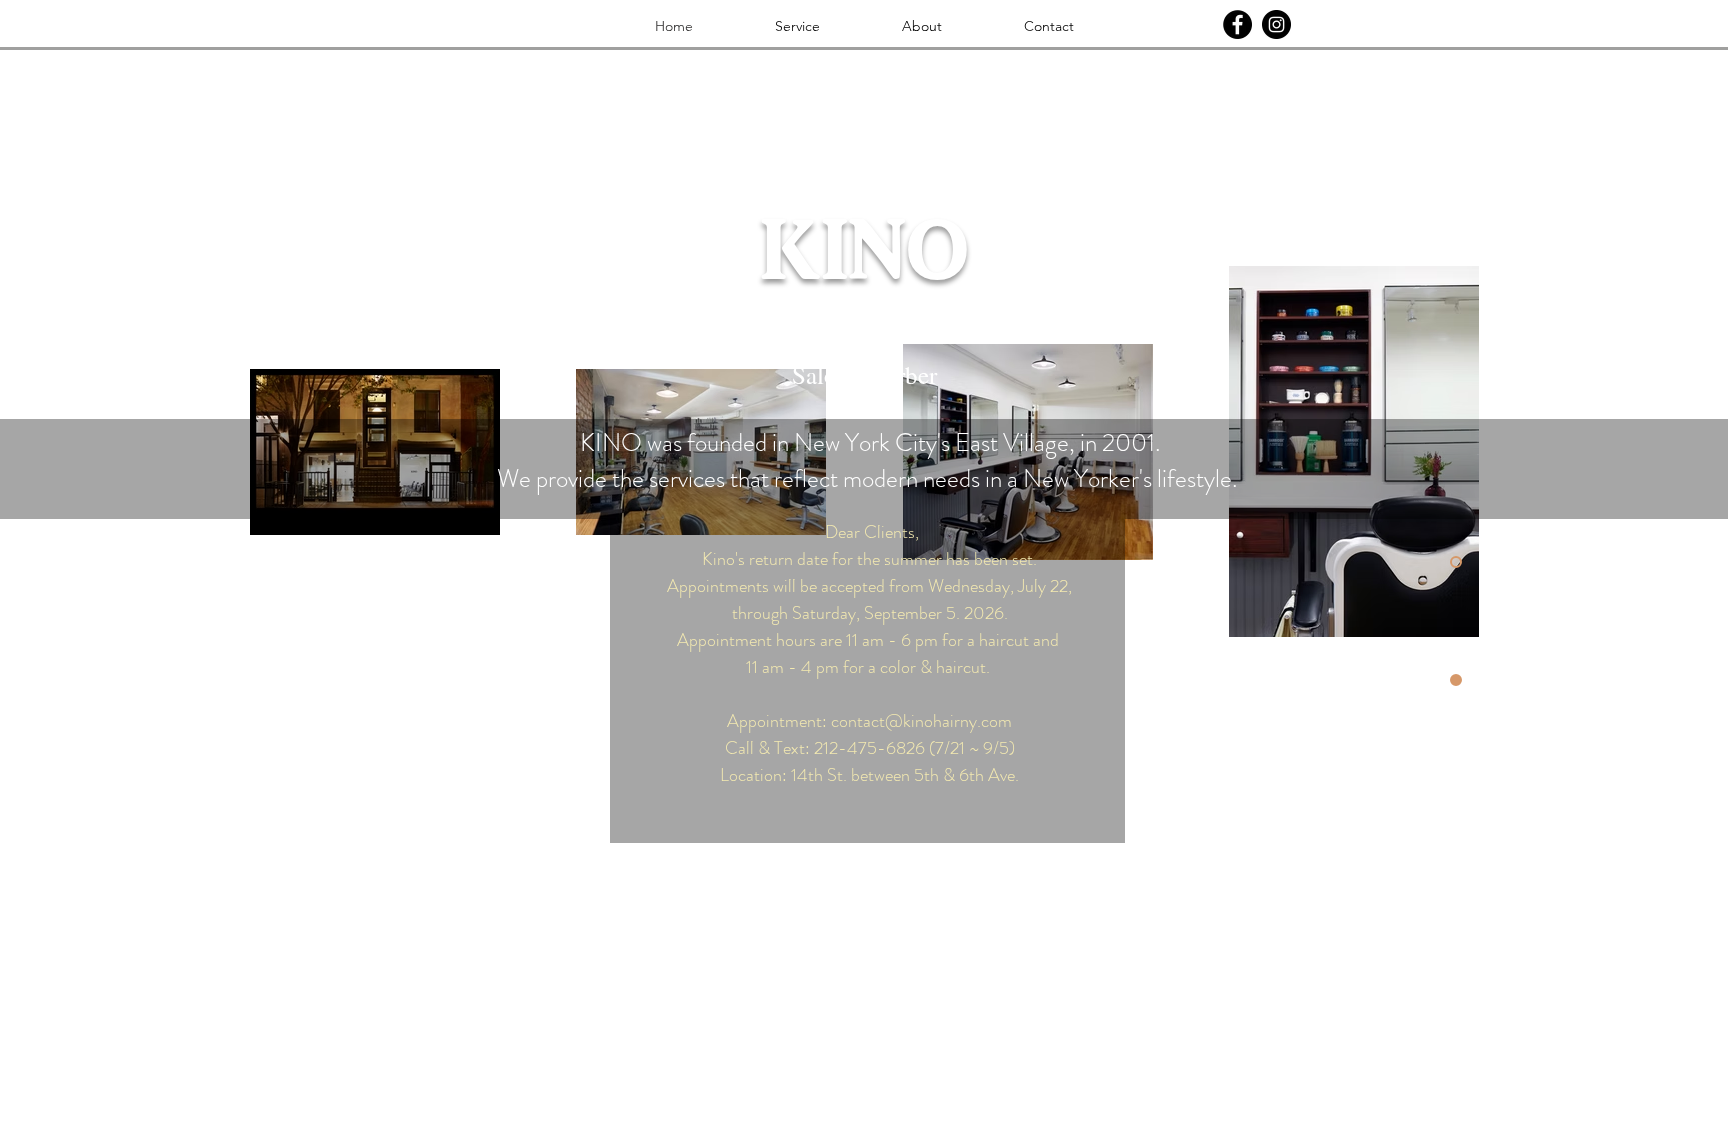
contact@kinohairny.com (921, 721)
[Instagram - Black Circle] (1276, 24)
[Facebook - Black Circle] (1237, 24)
